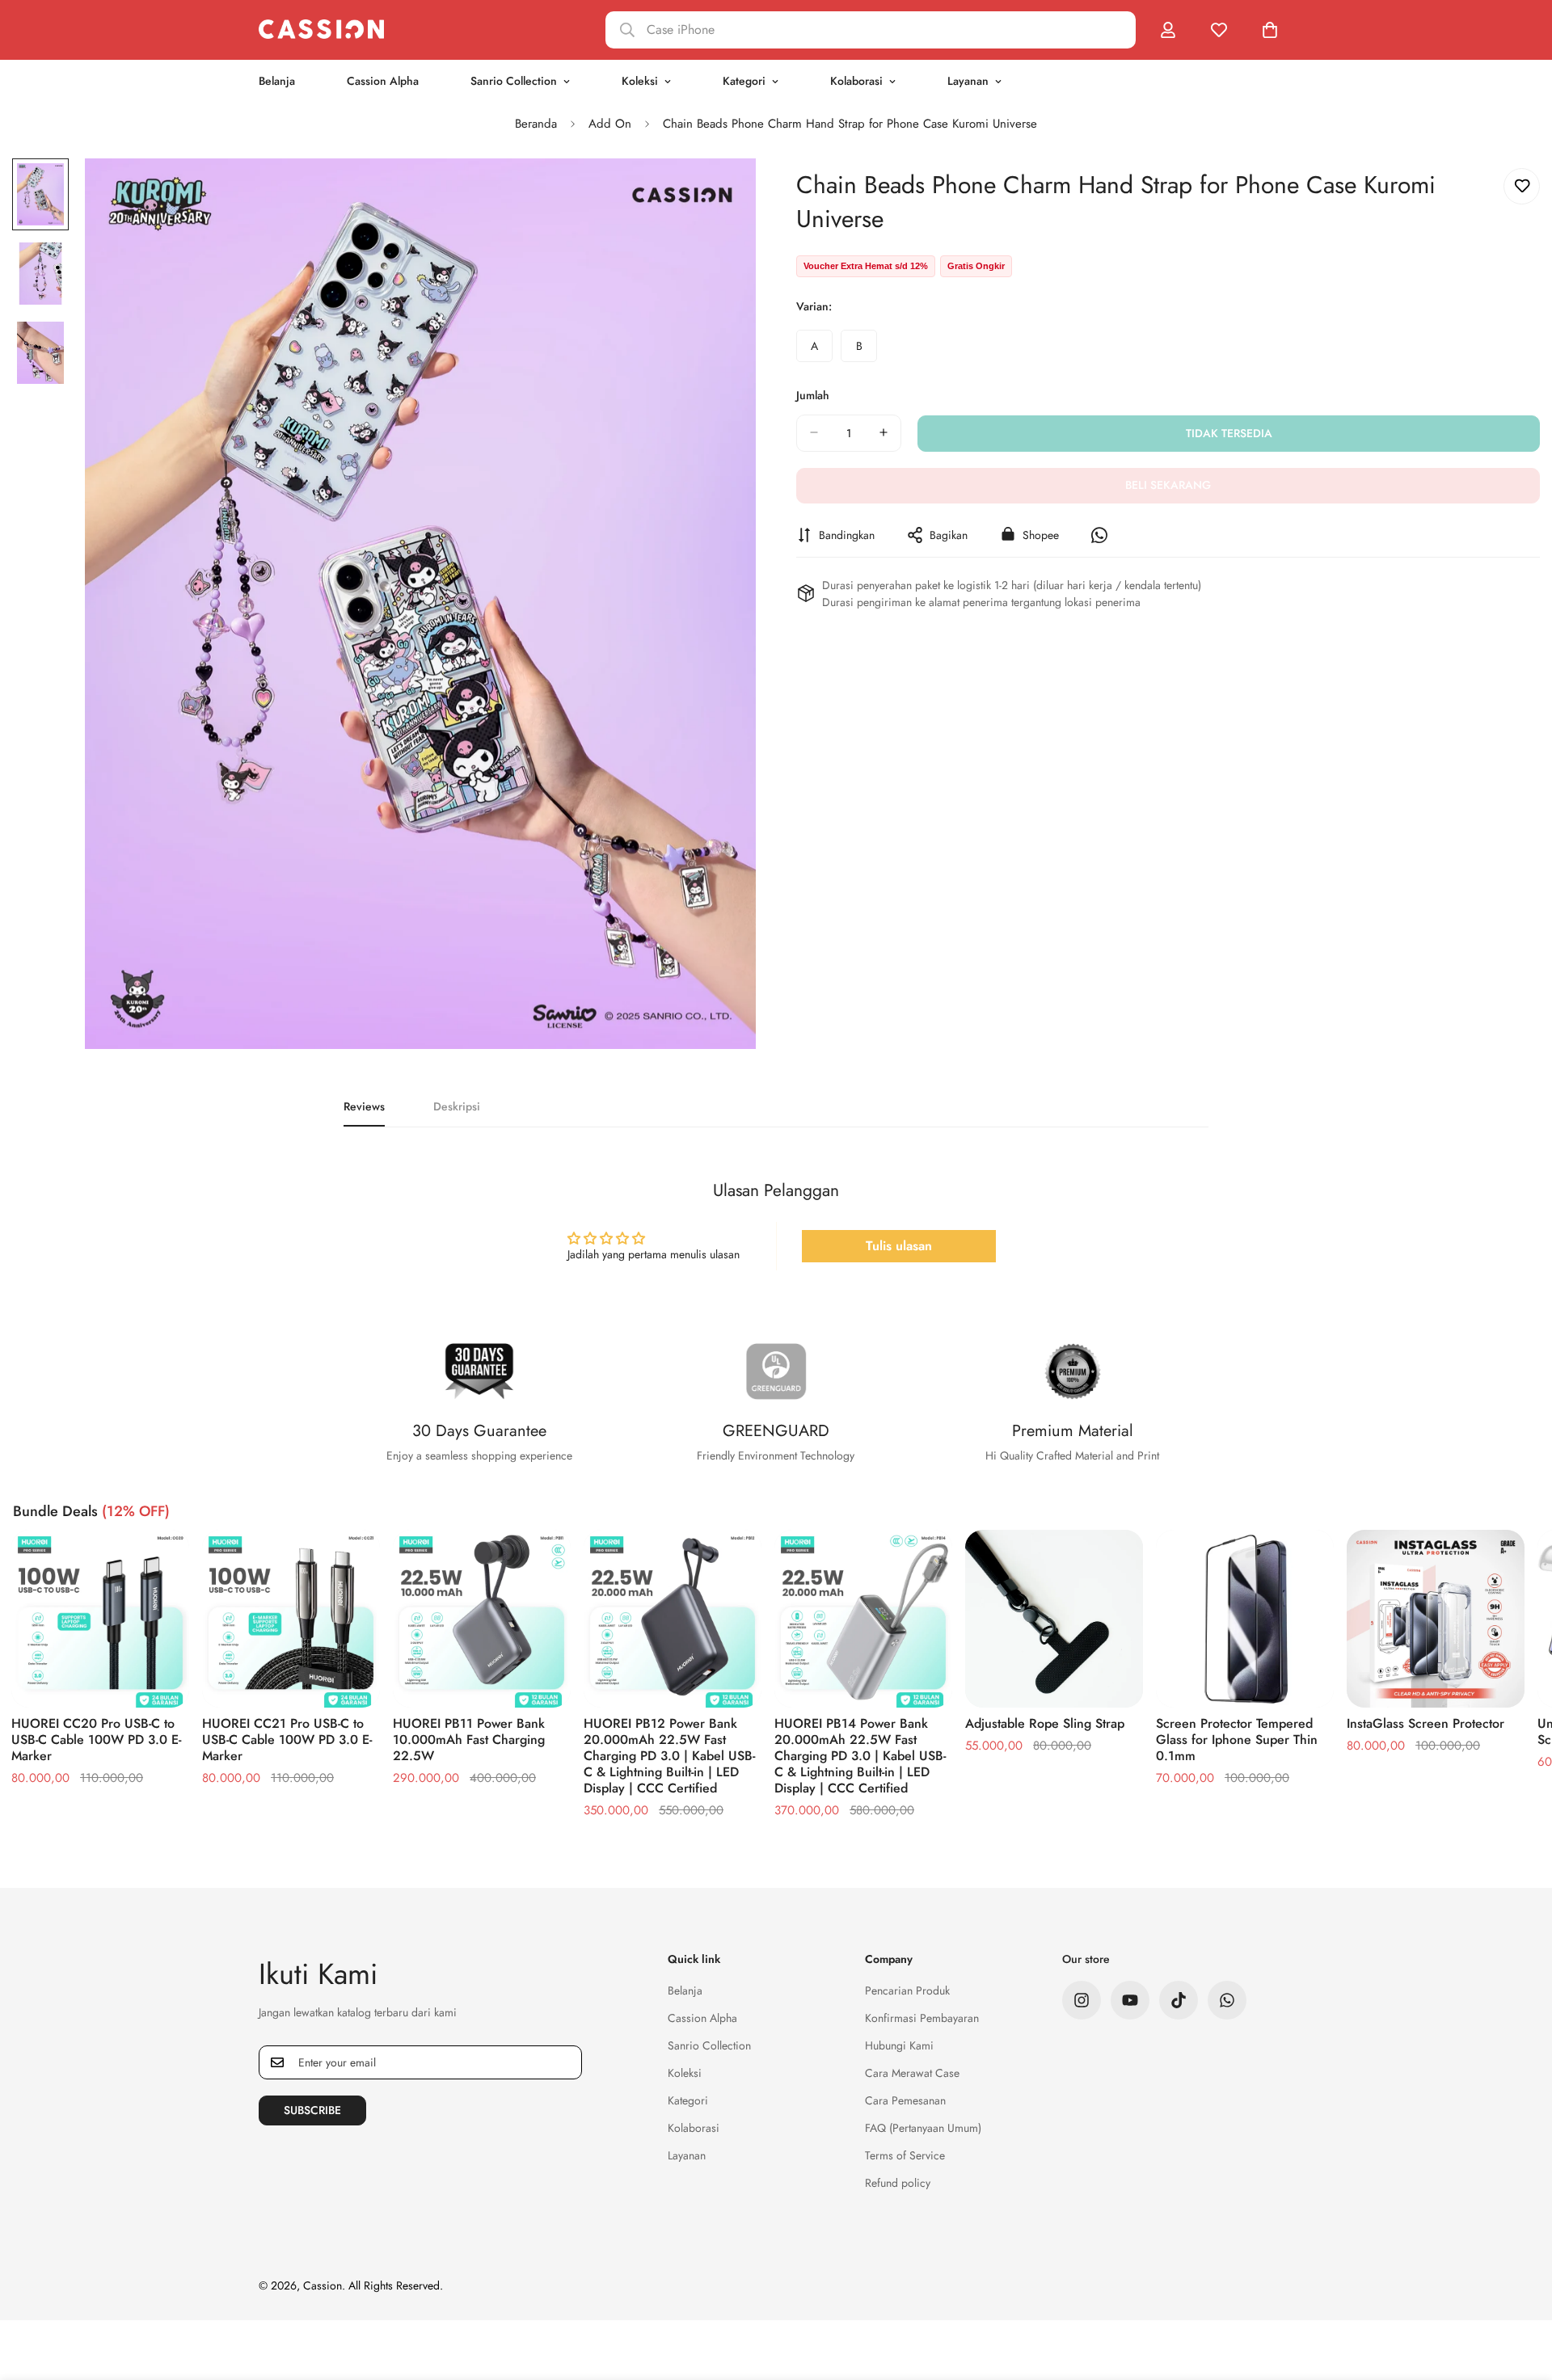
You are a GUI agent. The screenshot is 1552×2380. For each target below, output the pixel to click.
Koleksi (640, 81)
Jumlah (813, 394)
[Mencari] (871, 30)
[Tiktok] (1179, 2000)
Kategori (744, 81)
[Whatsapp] (1227, 2000)
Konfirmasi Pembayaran (922, 2018)
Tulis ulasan (899, 1246)
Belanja (277, 81)
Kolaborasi (856, 81)
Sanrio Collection (514, 81)
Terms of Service (905, 2155)
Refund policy (898, 2183)
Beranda (536, 124)
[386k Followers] (1082, 2000)
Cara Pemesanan (905, 2100)
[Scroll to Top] (1520, 2292)
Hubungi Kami (899, 2045)
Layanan (968, 81)
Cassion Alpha (383, 81)
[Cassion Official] (321, 29)
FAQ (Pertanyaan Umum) (923, 2128)
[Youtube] (1130, 2000)
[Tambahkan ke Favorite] (1522, 186)
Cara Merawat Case (912, 2073)
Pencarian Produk (907, 1990)
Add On (610, 124)
